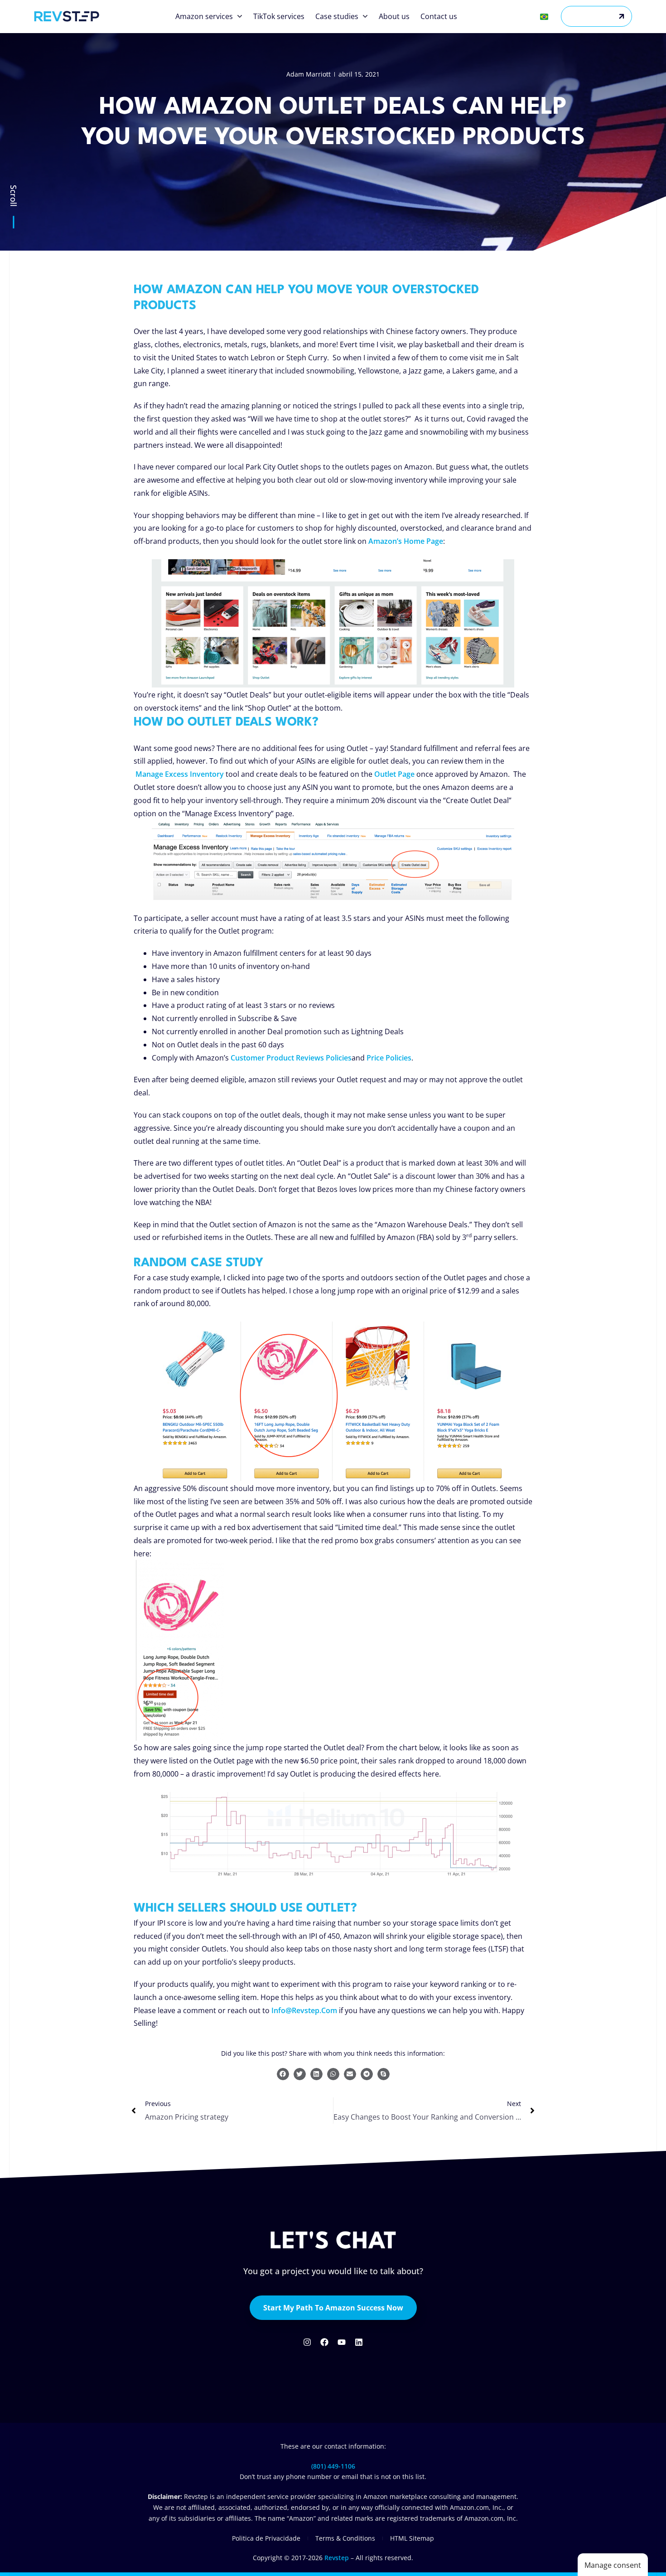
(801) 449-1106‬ (333, 2466)
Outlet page (394, 774)
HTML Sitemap (412, 2538)
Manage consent (613, 2565)
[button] (283, 2074)
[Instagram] (307, 2342)
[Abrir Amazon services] (240, 16)
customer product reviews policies (291, 1058)
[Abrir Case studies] (365, 16)
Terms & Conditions (345, 2538)
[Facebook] (324, 2342)
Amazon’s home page (406, 541)
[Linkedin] (359, 2342)
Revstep (337, 2558)
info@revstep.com (304, 2010)
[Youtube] (342, 2342)
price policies (389, 1058)
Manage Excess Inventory (180, 774)
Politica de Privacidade (266, 2538)
